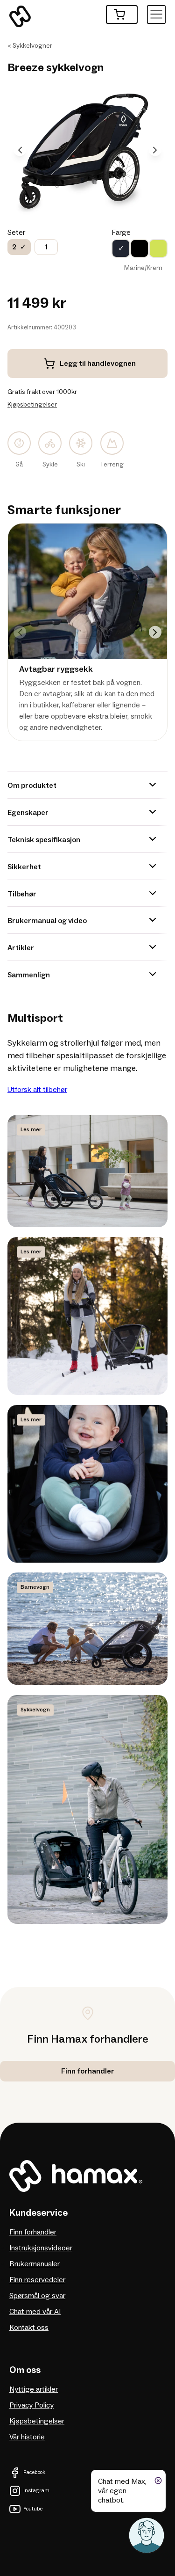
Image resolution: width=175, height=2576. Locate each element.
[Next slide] (155, 150)
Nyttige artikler (34, 2389)
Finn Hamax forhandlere (88, 2039)
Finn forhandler (33, 2232)
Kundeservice (38, 2213)
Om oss (25, 2370)
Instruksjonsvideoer (41, 2248)
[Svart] (140, 248)
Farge (121, 233)
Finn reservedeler (37, 2280)
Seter (16, 233)
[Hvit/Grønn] (158, 248)
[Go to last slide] (20, 150)
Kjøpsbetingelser (32, 404)
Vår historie (27, 2437)
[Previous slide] (20, 632)
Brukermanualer (35, 2264)
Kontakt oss (29, 2328)
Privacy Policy (31, 2405)
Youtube (33, 2509)
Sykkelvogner (32, 46)
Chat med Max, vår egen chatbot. (122, 2491)
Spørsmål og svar (37, 2296)
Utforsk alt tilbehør (37, 1090)
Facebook (34, 2472)
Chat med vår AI (35, 2312)
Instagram (36, 2491)
